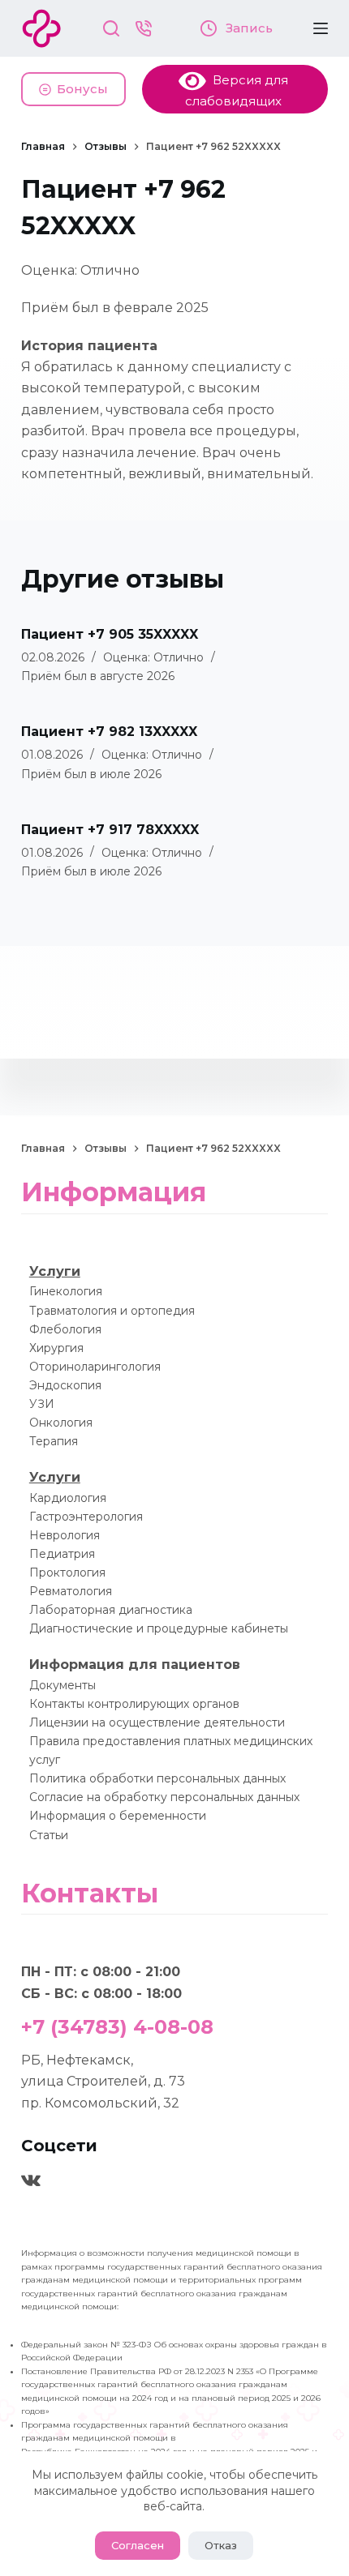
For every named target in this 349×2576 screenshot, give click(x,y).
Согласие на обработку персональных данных (164, 1797)
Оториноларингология (95, 1367)
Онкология (61, 1423)
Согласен (138, 2545)
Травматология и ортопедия (112, 1311)
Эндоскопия (65, 1385)
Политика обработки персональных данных (157, 1778)
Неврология (65, 1535)
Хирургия (56, 1348)
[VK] (31, 2180)
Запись (248, 28)
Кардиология (68, 1498)
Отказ (221, 2545)
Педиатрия (62, 1554)
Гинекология (66, 1291)
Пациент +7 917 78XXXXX (110, 830)
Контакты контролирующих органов (134, 1704)
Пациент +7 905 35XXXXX (110, 634)
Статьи (49, 1835)
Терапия (54, 1441)
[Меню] (321, 28)
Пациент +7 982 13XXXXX (109, 732)
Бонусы (82, 89)
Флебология (65, 1329)
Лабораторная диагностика (111, 1610)
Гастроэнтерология (86, 1517)
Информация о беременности (118, 1816)
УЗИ (42, 1404)
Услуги (55, 1271)
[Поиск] (111, 28)
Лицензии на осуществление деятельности (157, 1722)
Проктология (67, 1573)
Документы (62, 1685)
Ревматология (71, 1591)
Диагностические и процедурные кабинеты (159, 1628)
